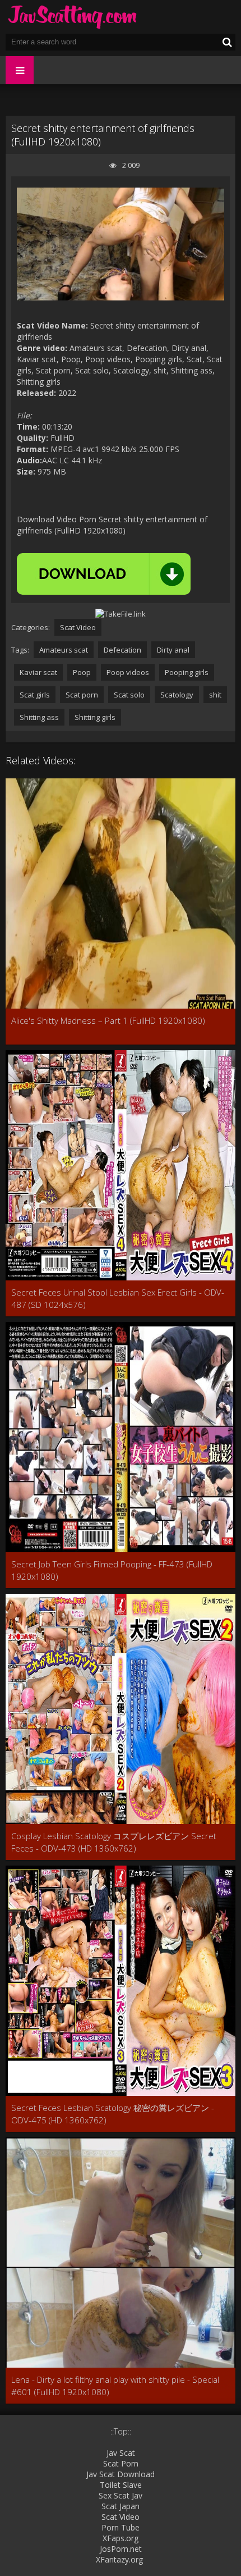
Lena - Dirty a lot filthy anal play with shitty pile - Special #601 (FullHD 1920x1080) (115, 2386)
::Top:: (121, 2431)
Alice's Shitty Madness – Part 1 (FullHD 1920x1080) (108, 1020)
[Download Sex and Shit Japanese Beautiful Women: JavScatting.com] (73, 17)
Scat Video (78, 627)
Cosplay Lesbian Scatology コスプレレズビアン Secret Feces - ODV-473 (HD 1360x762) (114, 1842)
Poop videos (128, 672)
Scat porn (82, 695)
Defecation (122, 650)
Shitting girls (95, 717)
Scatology (177, 695)
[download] (104, 574)
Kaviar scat (38, 672)
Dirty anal (173, 650)
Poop (82, 672)
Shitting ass (39, 717)
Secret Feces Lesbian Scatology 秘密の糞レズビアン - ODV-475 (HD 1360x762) (113, 2114)
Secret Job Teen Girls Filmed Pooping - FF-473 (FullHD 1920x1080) (112, 1570)
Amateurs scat (64, 650)
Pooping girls (187, 672)
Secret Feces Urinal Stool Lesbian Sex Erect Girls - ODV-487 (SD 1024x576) (118, 1298)
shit (215, 695)
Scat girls (35, 695)
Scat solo (129, 695)
